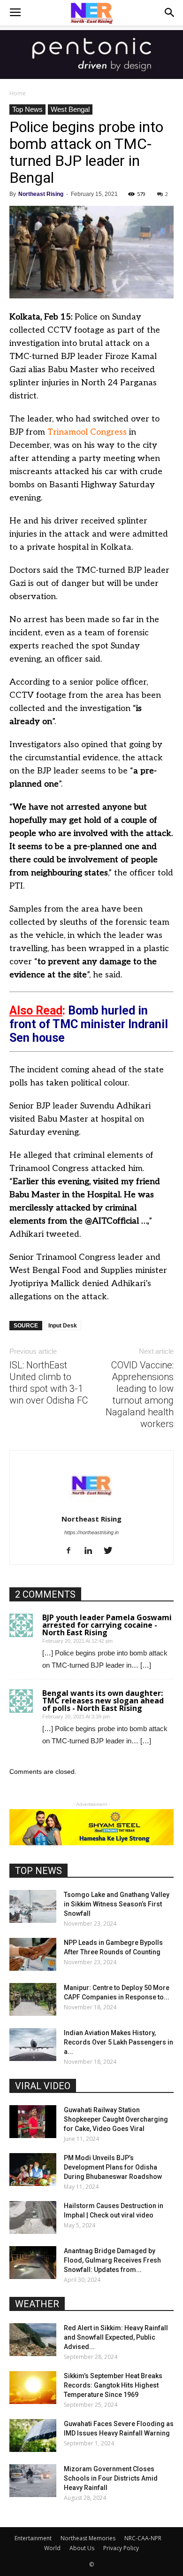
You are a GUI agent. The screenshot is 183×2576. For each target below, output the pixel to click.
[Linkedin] (92, 1551)
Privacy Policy (121, 2548)
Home (18, 93)
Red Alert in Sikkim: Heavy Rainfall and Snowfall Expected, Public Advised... (116, 2337)
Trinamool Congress (87, 432)
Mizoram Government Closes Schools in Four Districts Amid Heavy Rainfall (111, 2478)
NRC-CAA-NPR (143, 2538)
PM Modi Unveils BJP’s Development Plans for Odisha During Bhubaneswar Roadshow (113, 2167)
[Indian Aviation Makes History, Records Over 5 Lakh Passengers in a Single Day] (33, 2045)
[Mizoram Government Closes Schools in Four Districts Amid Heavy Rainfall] (33, 2481)
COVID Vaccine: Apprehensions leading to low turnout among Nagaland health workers (140, 1394)
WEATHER (37, 2304)
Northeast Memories (88, 2538)
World (52, 2548)
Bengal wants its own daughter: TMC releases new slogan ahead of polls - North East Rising (103, 1701)
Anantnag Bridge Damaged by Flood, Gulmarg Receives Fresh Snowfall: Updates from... (112, 2260)
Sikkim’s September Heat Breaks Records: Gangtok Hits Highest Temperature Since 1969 (113, 2385)
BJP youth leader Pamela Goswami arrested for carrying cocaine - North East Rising (107, 1625)
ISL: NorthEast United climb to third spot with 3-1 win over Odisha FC (49, 1383)
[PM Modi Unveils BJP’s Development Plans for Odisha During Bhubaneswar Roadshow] (33, 2170)
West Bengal (70, 109)
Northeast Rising (41, 194)
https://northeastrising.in (91, 1532)
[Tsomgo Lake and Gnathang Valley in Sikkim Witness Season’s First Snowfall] (33, 1906)
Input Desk (63, 1326)
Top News (27, 109)
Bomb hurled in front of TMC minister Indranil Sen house (89, 1024)
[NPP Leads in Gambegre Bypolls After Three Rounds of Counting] (33, 1954)
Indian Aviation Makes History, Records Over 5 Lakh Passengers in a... (118, 2042)
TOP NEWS (38, 1871)
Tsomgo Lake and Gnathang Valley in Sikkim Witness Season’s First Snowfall (117, 1904)
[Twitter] (111, 1551)
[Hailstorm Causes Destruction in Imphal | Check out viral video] (33, 2217)
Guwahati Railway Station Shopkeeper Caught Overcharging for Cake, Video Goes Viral (116, 2119)
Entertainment (33, 2538)
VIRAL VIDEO (43, 2086)
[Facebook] (72, 1551)
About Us (82, 2548)
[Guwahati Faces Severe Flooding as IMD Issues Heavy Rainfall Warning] (33, 2435)
